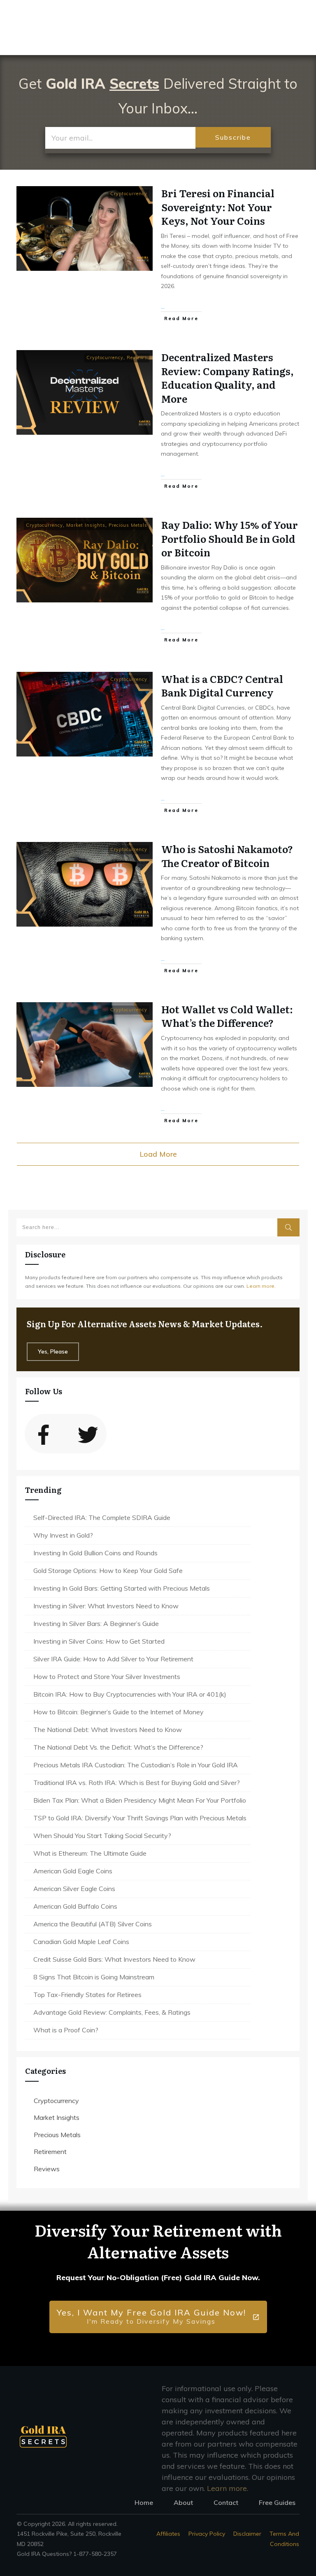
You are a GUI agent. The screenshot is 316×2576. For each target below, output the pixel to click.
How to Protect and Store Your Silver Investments (107, 1677)
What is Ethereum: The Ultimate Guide (90, 1853)
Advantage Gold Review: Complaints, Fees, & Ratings (112, 2012)
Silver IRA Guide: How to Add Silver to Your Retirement (113, 1659)
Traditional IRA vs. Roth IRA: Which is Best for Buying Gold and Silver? (137, 1783)
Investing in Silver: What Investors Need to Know (106, 1606)
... (163, 307)
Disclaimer (247, 2534)
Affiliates (168, 2534)
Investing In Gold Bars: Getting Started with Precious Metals (122, 1588)
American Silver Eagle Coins (74, 1889)
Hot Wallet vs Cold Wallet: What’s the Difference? (227, 1016)
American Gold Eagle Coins (73, 1871)
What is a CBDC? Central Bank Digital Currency (222, 686)
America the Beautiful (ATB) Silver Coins (93, 1924)
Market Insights (86, 525)
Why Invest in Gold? (63, 1535)
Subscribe (233, 137)
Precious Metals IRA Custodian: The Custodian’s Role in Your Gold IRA (136, 1765)
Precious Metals (128, 525)
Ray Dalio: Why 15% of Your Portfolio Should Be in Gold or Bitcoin (230, 538)
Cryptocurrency (129, 194)
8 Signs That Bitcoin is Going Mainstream (94, 1977)
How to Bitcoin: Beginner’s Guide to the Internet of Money (118, 1712)
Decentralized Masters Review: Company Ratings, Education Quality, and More (228, 378)
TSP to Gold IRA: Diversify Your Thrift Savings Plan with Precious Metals (140, 1818)
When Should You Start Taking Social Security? (102, 1836)
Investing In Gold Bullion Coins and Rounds (95, 1553)
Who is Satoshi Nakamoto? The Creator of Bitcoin (227, 856)
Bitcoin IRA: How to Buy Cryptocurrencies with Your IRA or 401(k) (130, 1694)
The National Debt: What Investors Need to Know (108, 1730)
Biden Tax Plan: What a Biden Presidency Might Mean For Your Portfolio (140, 1800)
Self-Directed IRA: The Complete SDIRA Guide (102, 1517)
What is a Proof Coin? (66, 2030)
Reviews (137, 357)
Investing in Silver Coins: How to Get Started (99, 1641)
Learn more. (261, 1286)
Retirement (50, 2152)
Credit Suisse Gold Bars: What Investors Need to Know (114, 1959)
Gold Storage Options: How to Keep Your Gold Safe (108, 1571)
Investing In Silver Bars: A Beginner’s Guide (96, 1624)
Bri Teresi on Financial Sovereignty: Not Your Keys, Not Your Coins (218, 207)
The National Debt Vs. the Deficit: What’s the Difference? (118, 1747)
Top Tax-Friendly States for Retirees (87, 1995)
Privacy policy (207, 2534)
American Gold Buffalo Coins (75, 1906)
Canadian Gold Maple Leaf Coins (81, 1942)
